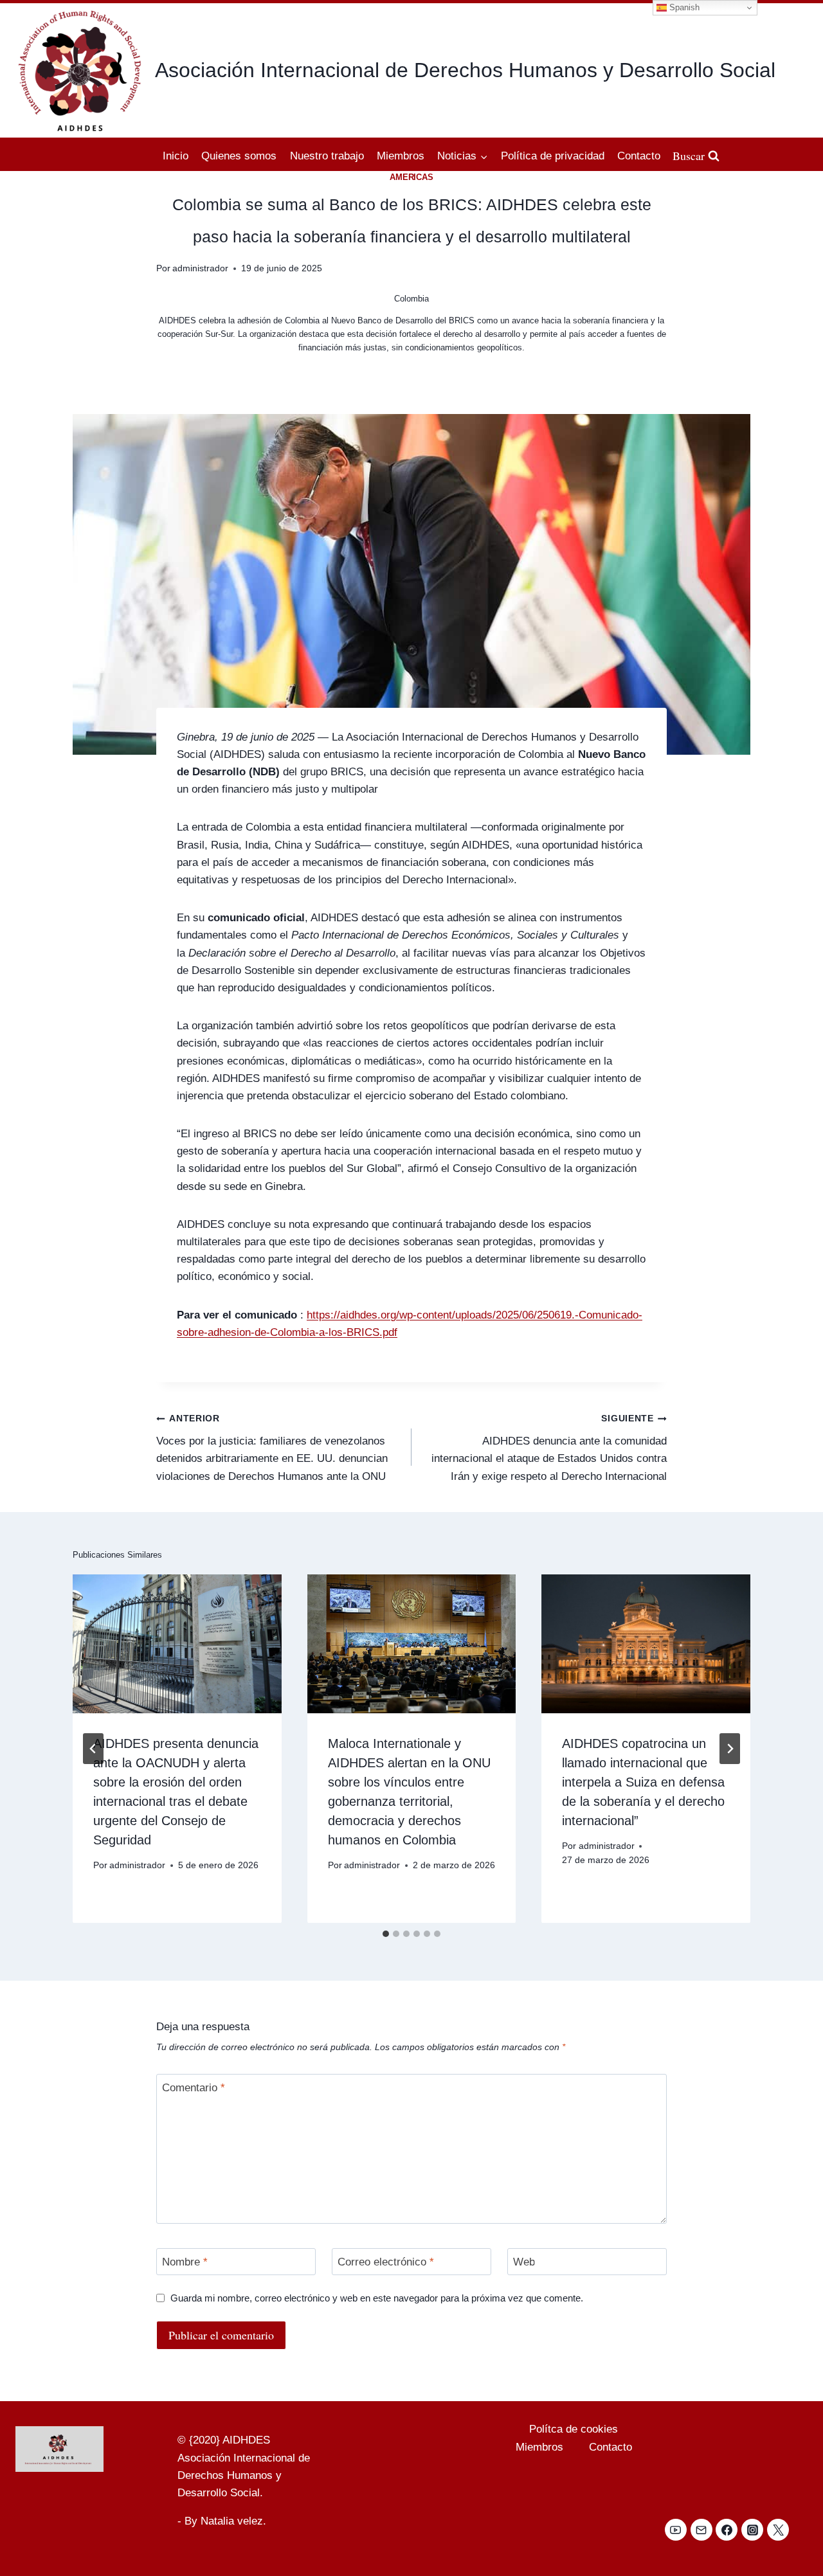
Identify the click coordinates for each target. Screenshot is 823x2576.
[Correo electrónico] (701, 2530)
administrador (200, 268)
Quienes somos (239, 156)
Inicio (176, 156)
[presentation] (177, 1644)
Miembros (401, 156)
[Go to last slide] (93, 1749)
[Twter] (778, 2530)
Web (524, 2262)
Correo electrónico (386, 2262)
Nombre (185, 2262)
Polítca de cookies (574, 2429)
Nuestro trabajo (327, 156)
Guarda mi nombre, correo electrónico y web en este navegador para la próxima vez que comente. (377, 2298)
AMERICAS (412, 177)
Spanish (683, 7)
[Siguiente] (730, 1749)
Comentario (194, 2088)
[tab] (386, 1934)
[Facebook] (727, 2530)
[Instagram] (752, 2530)
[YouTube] (676, 2530)
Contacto (639, 156)
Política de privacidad (553, 156)
